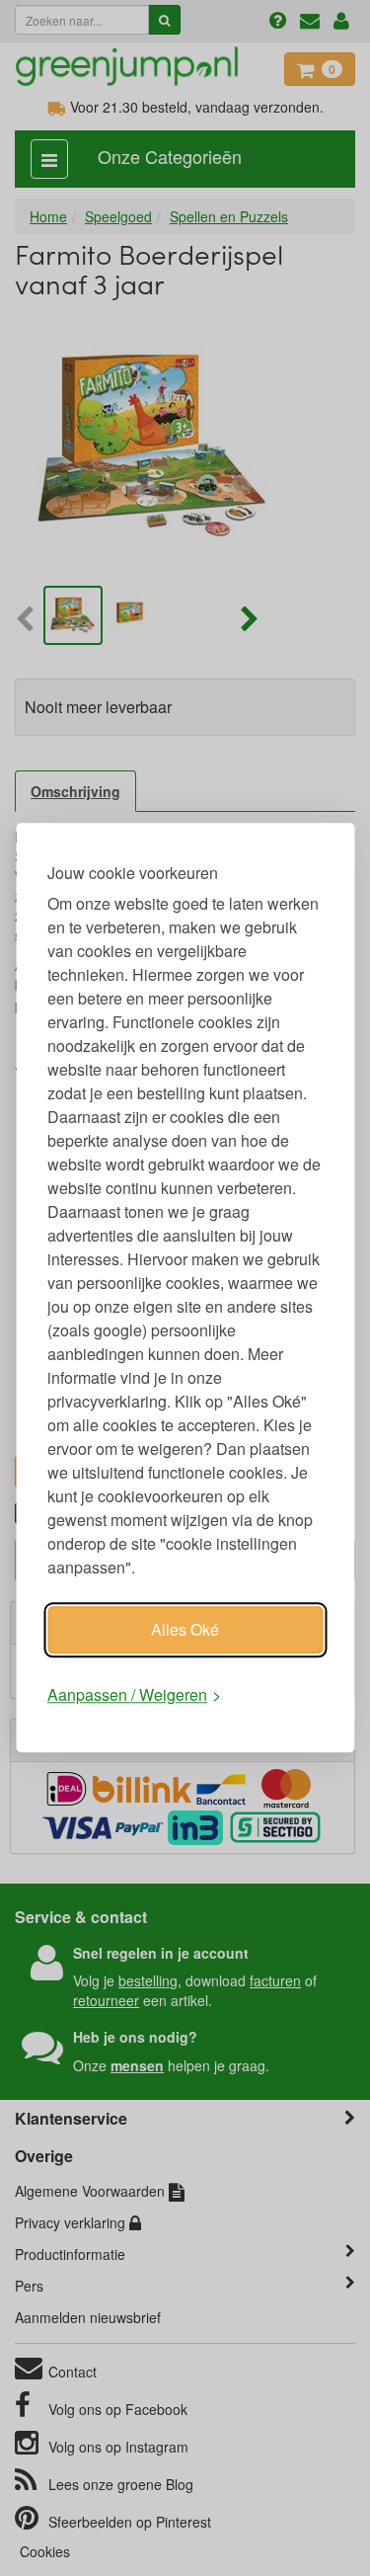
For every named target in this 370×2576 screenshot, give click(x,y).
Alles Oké (185, 1629)
